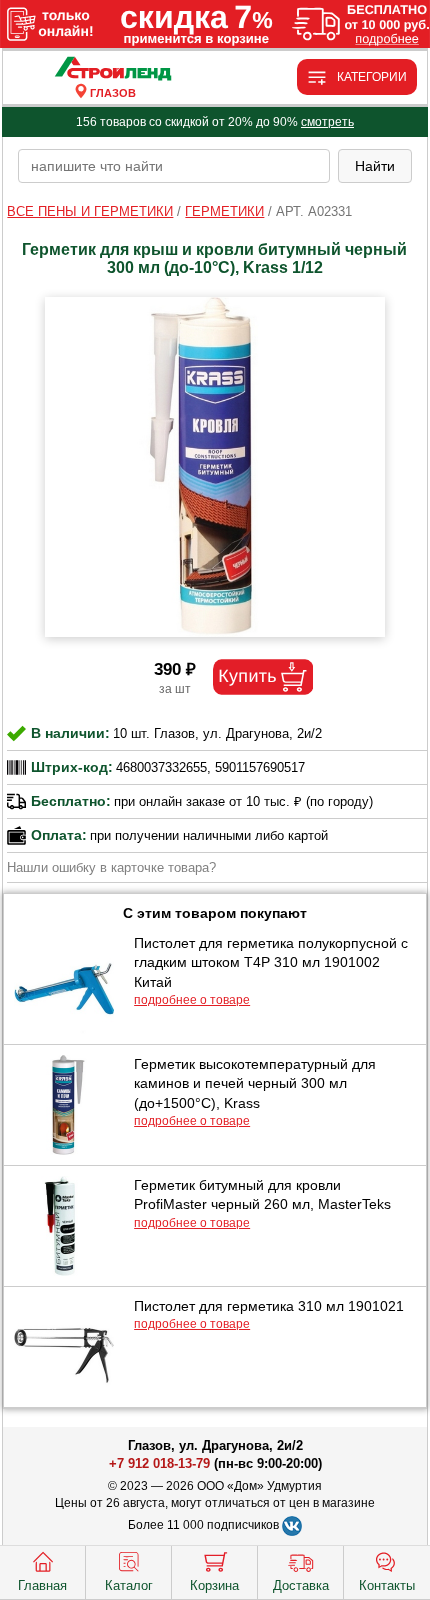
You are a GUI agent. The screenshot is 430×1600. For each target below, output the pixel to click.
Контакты (387, 1585)
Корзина (214, 1585)
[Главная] (112, 69)
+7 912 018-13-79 (159, 1463)
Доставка (301, 1585)
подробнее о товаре (192, 1000)
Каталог (129, 1585)
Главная (42, 1585)
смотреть (327, 122)
